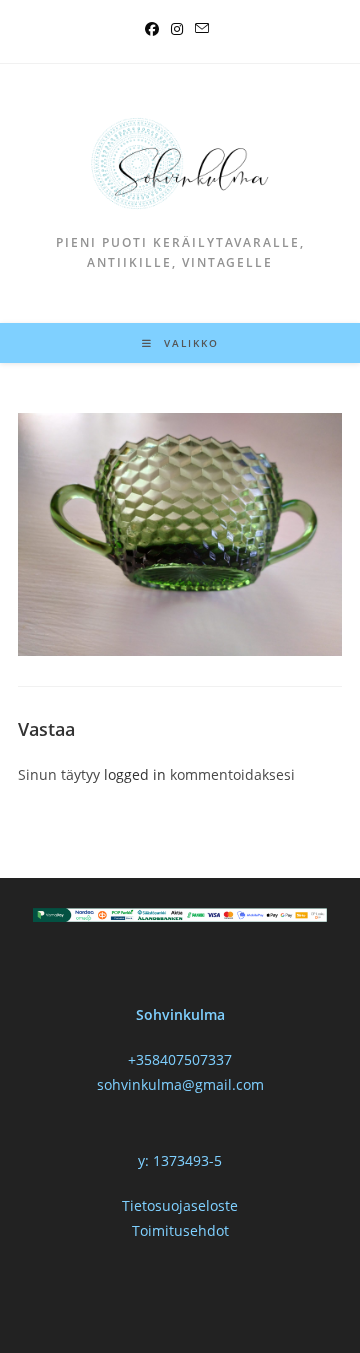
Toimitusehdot (180, 1230)
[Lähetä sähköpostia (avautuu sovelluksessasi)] (202, 29)
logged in (135, 774)
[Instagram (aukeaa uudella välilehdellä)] (177, 29)
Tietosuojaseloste (180, 1205)
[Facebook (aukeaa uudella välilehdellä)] (155, 29)
